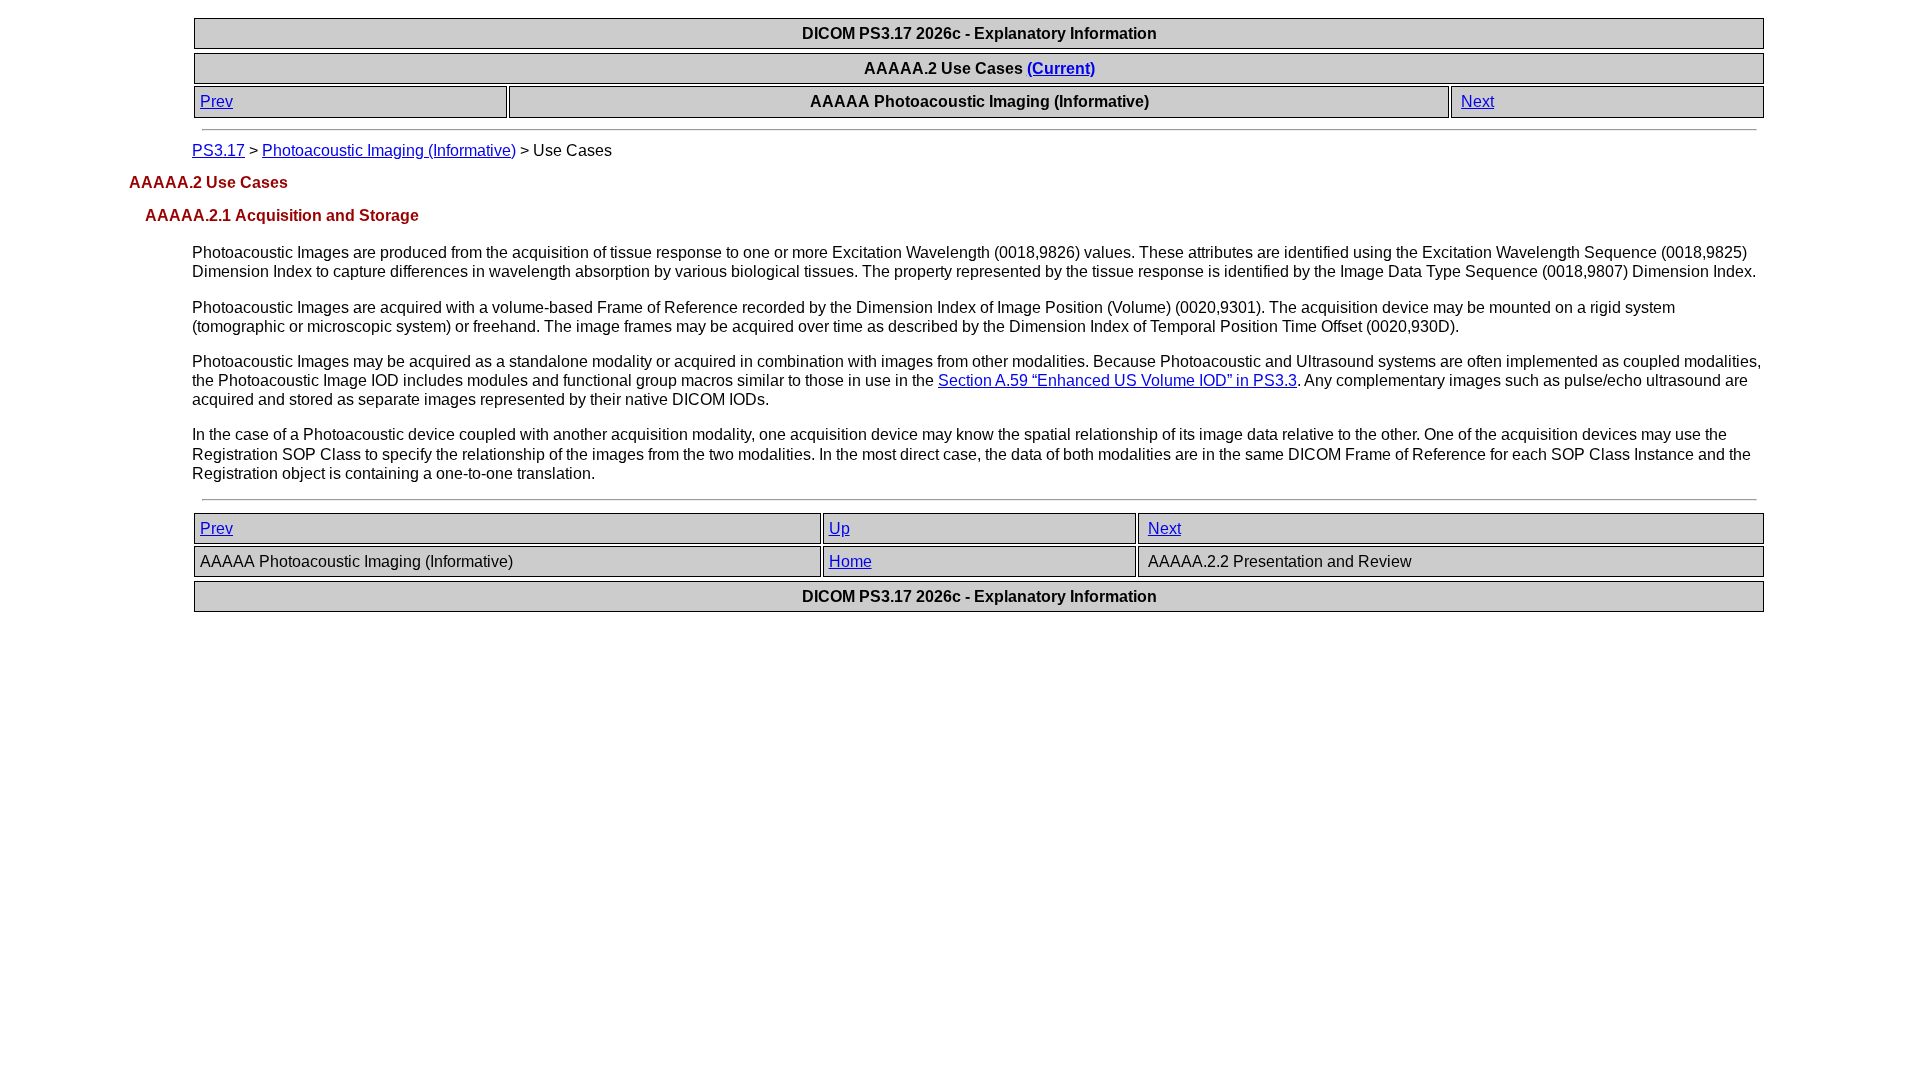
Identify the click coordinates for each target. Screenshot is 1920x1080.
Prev (216, 101)
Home (850, 561)
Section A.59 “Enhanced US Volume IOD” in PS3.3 (1117, 380)
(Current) (1061, 68)
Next (1477, 101)
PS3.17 (218, 150)
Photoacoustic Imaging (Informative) (389, 150)
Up (839, 528)
